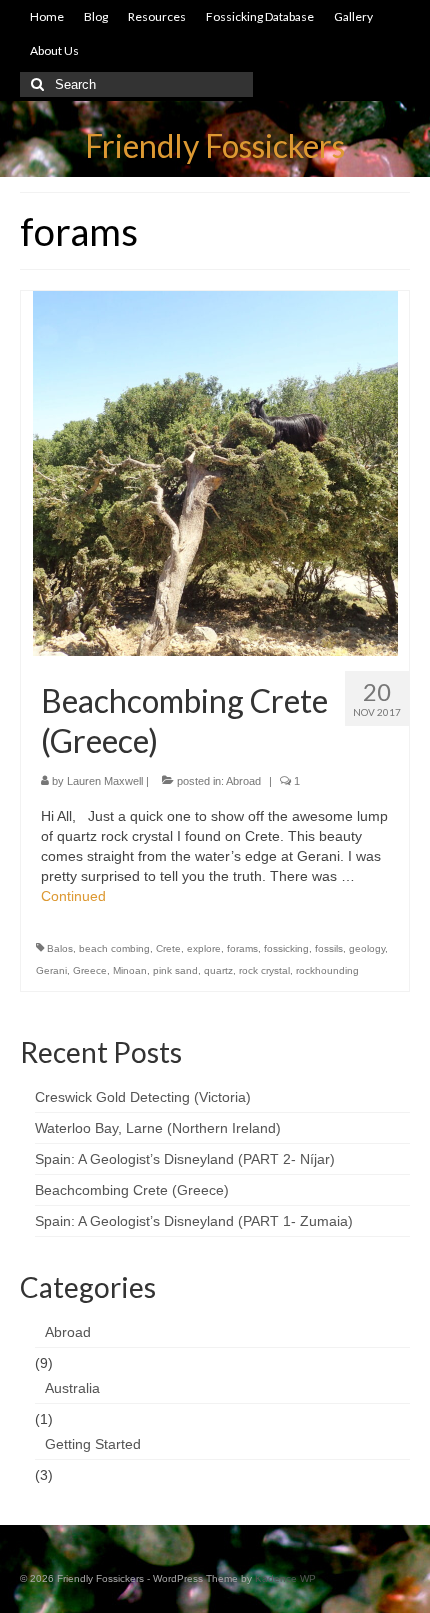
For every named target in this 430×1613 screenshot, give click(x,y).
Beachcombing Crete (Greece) (132, 1190)
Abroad (243, 781)
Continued (73, 896)
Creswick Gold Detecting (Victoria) (143, 1097)
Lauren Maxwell (105, 781)
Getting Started (93, 1444)
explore (204, 948)
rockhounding (327, 970)
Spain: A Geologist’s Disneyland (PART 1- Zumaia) (194, 1221)
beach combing (114, 948)
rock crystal (264, 970)
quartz (218, 970)
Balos (60, 948)
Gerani (51, 970)
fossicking (286, 948)
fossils (329, 948)
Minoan (130, 970)
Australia (72, 1388)
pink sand (175, 970)
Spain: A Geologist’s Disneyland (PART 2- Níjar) (185, 1159)
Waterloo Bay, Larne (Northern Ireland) (158, 1128)
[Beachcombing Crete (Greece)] (215, 472)
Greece (90, 970)
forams (242, 948)
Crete (168, 948)
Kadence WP (285, 1578)
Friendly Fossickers (215, 145)
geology (367, 948)
